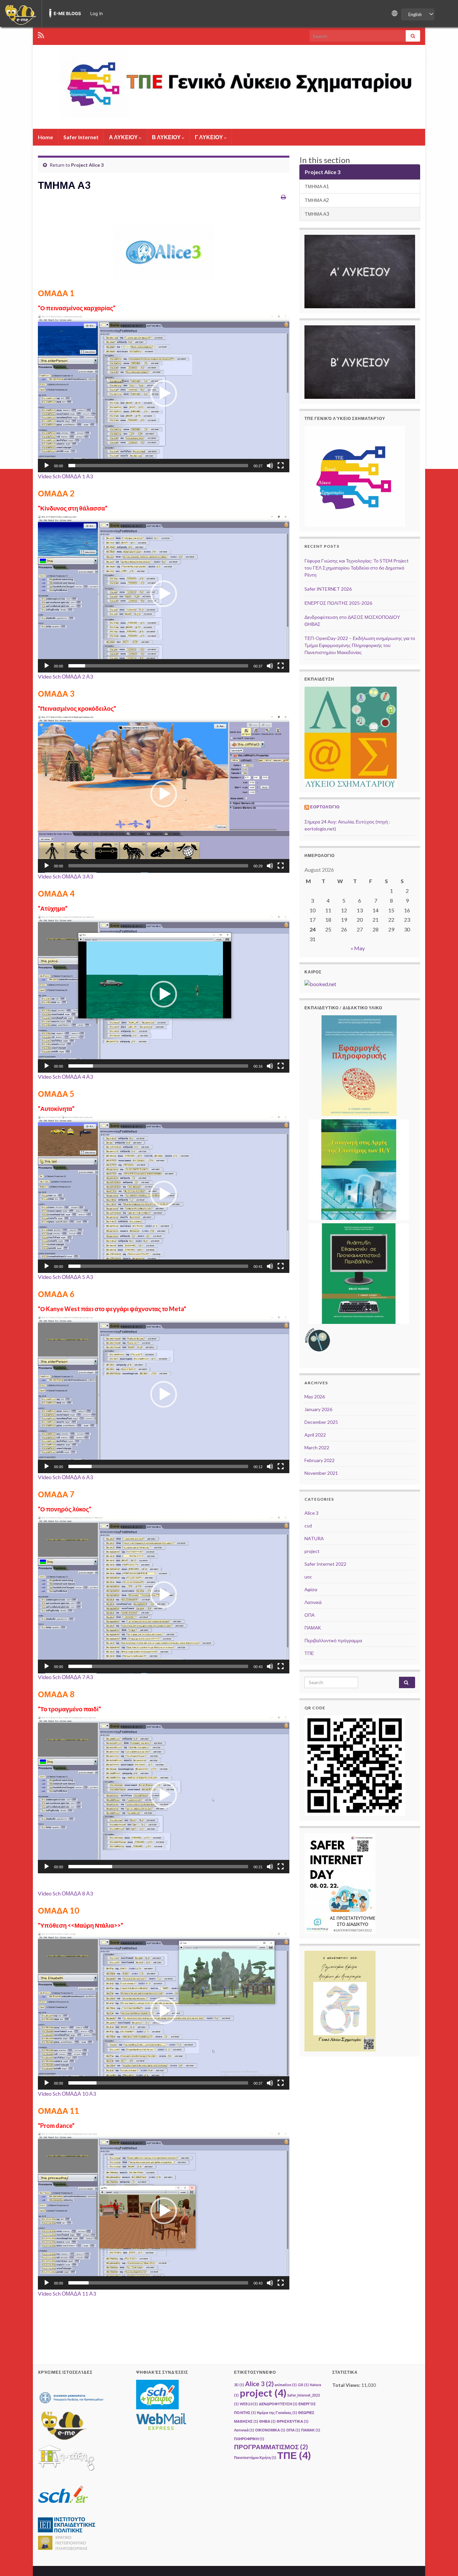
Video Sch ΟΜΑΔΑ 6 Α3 (65, 1477)
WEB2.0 (249, 2404)
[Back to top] (443, 2561)
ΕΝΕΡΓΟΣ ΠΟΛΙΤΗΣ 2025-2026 (338, 603)
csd (308, 1526)
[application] (164, 394)
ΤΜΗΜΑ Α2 (317, 200)
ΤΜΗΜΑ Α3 (317, 214)
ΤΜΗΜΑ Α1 (317, 186)
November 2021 (321, 1473)
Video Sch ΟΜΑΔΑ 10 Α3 (67, 2094)
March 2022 (317, 1447)
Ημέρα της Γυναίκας (277, 2412)
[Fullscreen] (281, 466)
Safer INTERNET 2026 (328, 589)
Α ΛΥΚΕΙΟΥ (124, 137)
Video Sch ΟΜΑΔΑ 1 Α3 (65, 476)
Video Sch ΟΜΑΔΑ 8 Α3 (65, 1893)
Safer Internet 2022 (325, 1564)
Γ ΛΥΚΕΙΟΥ (209, 137)
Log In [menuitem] (97, 13)
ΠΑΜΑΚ (313, 1628)
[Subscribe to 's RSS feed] (41, 34)
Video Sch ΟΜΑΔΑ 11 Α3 (67, 2293)
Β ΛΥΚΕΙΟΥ (167, 137)
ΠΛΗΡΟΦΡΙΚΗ (249, 2439)
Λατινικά (313, 1602)
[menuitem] (21, 13)
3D (239, 2385)
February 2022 (320, 1460)
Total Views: (347, 2385)
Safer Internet (81, 137)
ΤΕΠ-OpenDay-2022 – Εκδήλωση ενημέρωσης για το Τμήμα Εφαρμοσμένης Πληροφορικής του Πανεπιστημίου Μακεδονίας (360, 645)
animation (286, 2385)
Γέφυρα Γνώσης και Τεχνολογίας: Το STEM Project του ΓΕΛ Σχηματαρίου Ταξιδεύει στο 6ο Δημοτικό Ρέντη (357, 568)
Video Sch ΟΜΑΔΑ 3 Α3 (65, 876)
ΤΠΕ (309, 1653)
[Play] (47, 466)
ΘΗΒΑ (267, 2421)
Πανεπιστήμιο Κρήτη (255, 2457)
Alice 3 (311, 1513)
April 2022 (315, 1435)
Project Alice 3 (87, 165)
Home (45, 137)
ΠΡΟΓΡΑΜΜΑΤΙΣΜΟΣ (271, 2447)
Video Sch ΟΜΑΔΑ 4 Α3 (65, 1077)
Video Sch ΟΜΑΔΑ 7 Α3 (65, 1677)
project (312, 1551)
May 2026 (315, 1397)
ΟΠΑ (309, 1615)
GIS (303, 2385)
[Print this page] (283, 197)
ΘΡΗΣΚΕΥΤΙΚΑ (293, 2421)
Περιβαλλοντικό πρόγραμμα (333, 1640)
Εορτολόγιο (325, 807)
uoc (308, 1577)
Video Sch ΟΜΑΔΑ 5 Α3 (65, 1277)
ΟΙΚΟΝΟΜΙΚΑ (270, 2430)
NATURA (314, 1538)
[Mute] (270, 466)
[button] (164, 393)
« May (358, 948)
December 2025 (321, 1422)
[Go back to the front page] (229, 87)
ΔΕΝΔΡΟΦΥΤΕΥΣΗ (278, 2404)
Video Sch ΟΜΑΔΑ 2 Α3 (65, 676)
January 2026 (318, 1409)
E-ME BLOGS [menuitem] (67, 13)
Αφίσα (311, 1589)
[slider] (158, 466)
